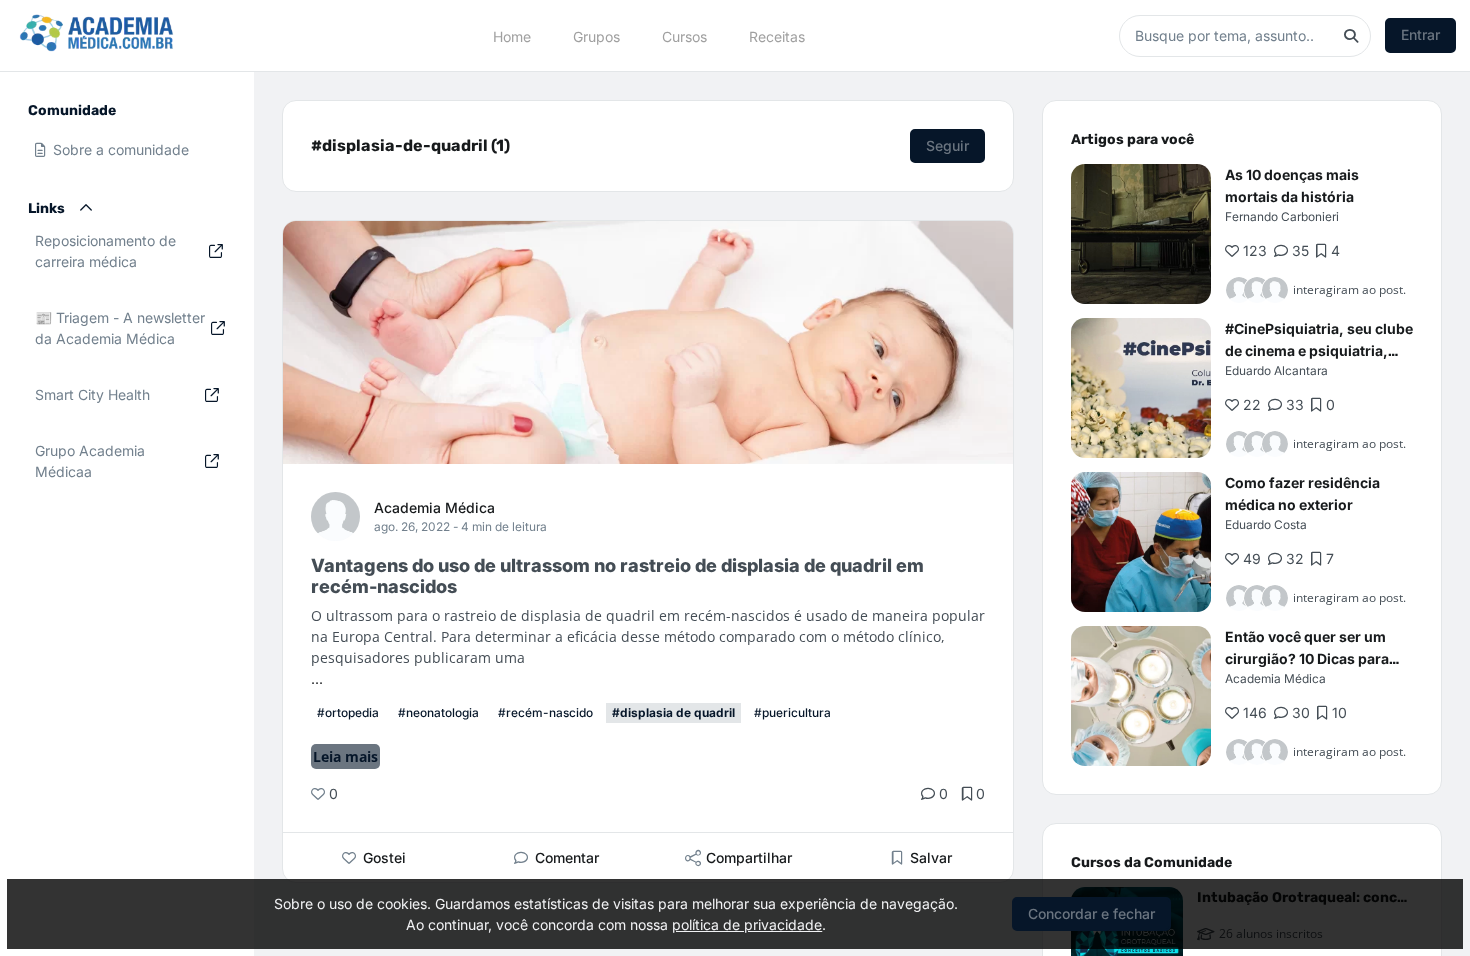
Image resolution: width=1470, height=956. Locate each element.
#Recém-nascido (545, 712)
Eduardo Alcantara (1276, 370)
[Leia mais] (1141, 234)
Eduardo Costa (1266, 524)
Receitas (777, 35)
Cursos (684, 35)
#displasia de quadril (673, 712)
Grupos (596, 35)
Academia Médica (434, 507)
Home (512, 35)
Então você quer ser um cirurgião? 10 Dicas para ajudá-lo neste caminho (1307, 658)
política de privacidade (747, 924)
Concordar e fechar (1091, 913)
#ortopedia (348, 712)
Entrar (1420, 34)
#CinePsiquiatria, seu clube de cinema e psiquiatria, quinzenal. (1319, 350)
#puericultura (792, 712)
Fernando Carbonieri (1282, 216)
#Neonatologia (438, 712)
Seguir (947, 145)
